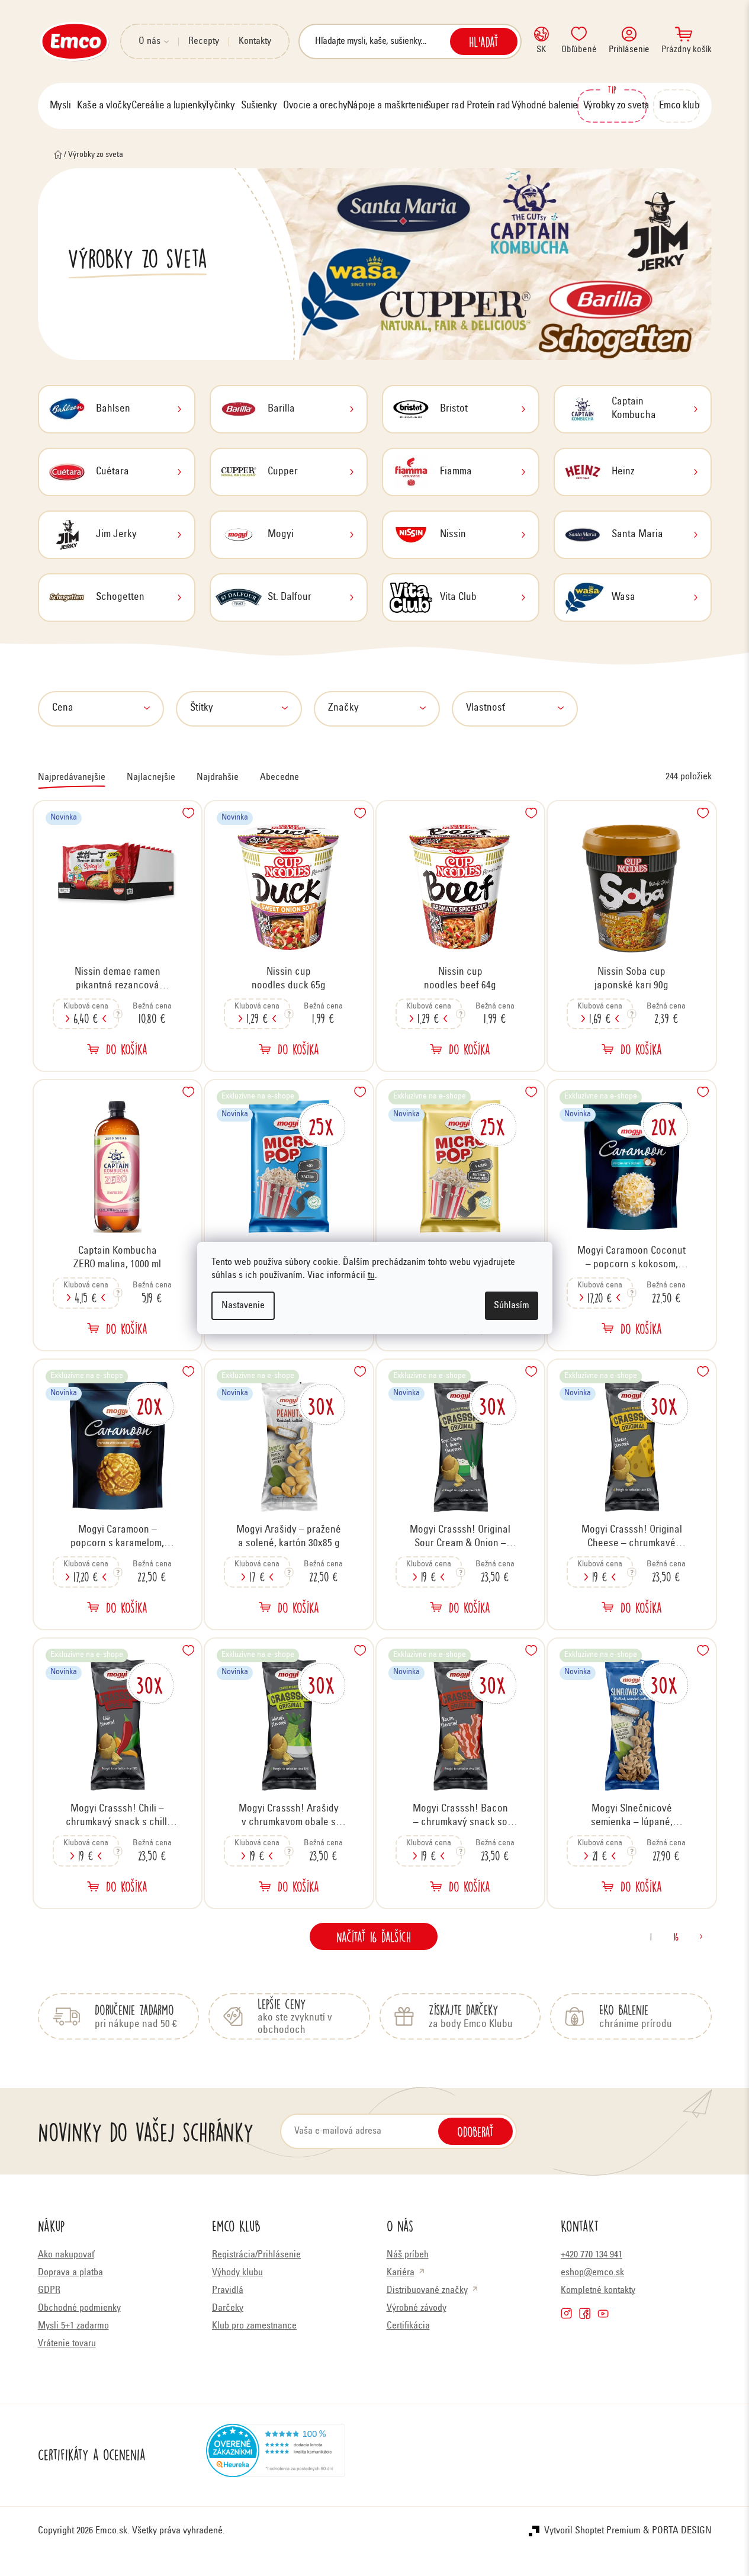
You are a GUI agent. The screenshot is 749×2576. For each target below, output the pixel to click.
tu (371, 1276)
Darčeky (228, 2308)
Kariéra (401, 2273)
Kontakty (255, 41)
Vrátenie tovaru (67, 2344)
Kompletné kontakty (598, 2291)
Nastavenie (243, 1306)
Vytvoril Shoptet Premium (592, 2531)
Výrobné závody (417, 2308)
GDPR (49, 2291)
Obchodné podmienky (79, 2308)
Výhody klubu (237, 2273)
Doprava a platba (70, 2273)
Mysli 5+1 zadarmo (73, 2326)
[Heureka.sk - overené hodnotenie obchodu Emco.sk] (276, 2455)
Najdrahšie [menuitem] (218, 778)
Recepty (204, 41)
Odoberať (475, 2131)
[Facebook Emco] (585, 2313)
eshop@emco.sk (592, 2273)
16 (676, 1936)
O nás (150, 41)
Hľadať (484, 41)
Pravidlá (228, 2291)
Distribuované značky (427, 2291)
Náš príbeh (408, 2255)
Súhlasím (512, 1306)
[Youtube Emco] (603, 2313)
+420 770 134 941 (592, 2255)
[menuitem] (60, 106)
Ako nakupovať (66, 2255)
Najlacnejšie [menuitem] (151, 778)
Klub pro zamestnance (254, 2326)
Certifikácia (408, 2326)
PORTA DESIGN (682, 2531)
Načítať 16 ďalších (374, 1936)
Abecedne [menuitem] (279, 778)
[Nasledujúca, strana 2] (701, 1936)
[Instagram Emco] (566, 2313)
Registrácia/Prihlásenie (256, 2255)
